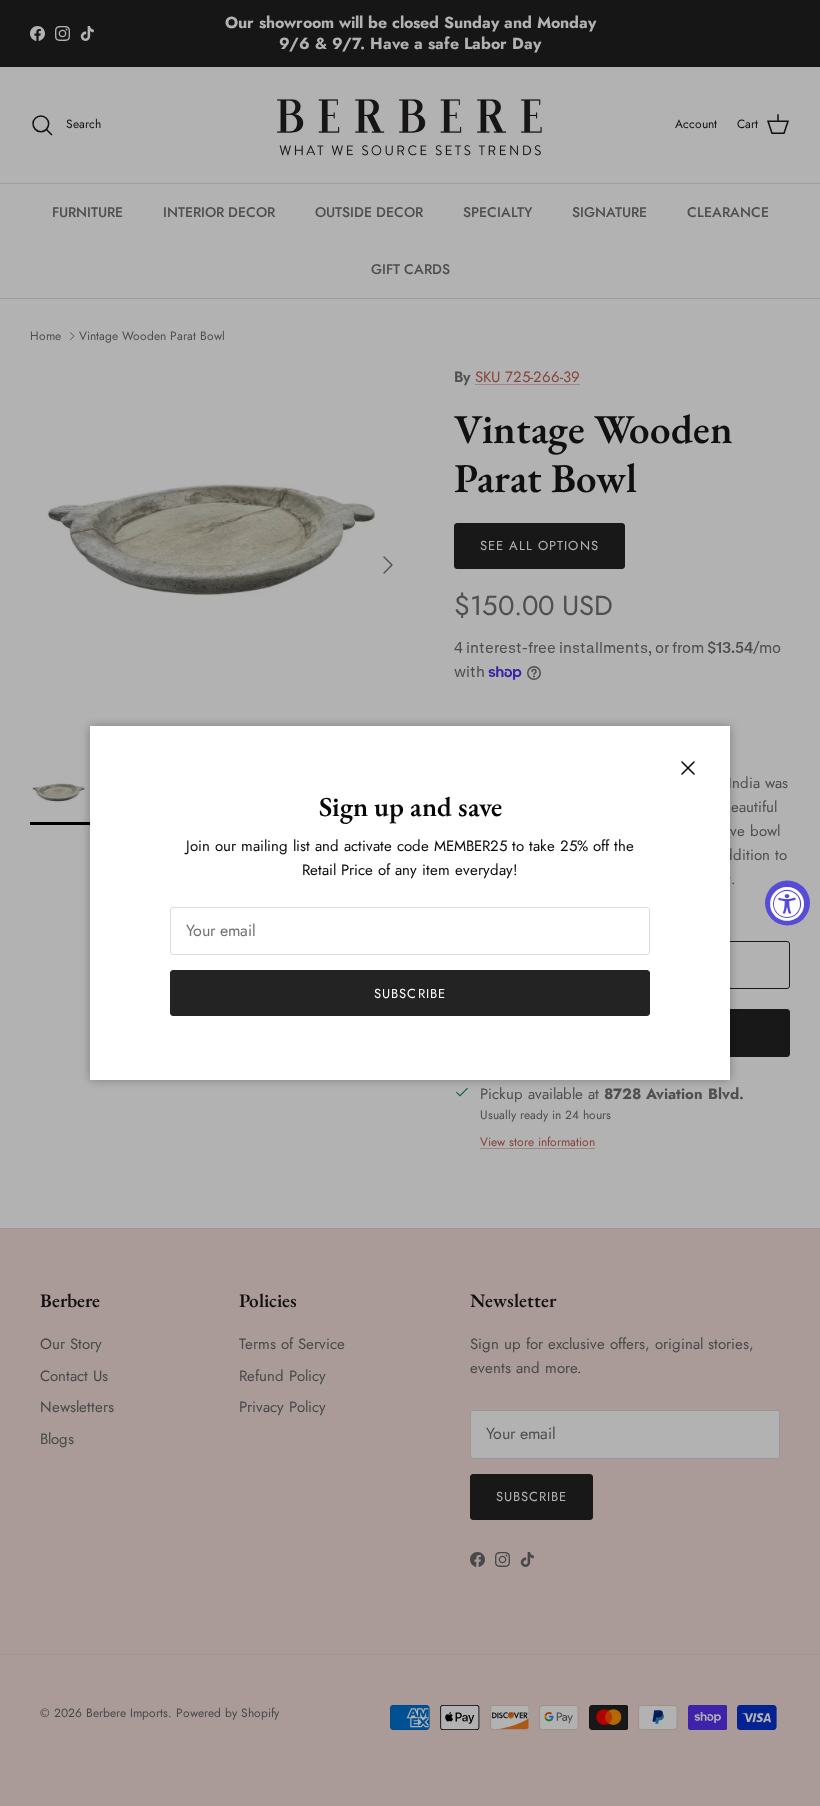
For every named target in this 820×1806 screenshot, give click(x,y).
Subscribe (409, 993)
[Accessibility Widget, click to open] (787, 903)
